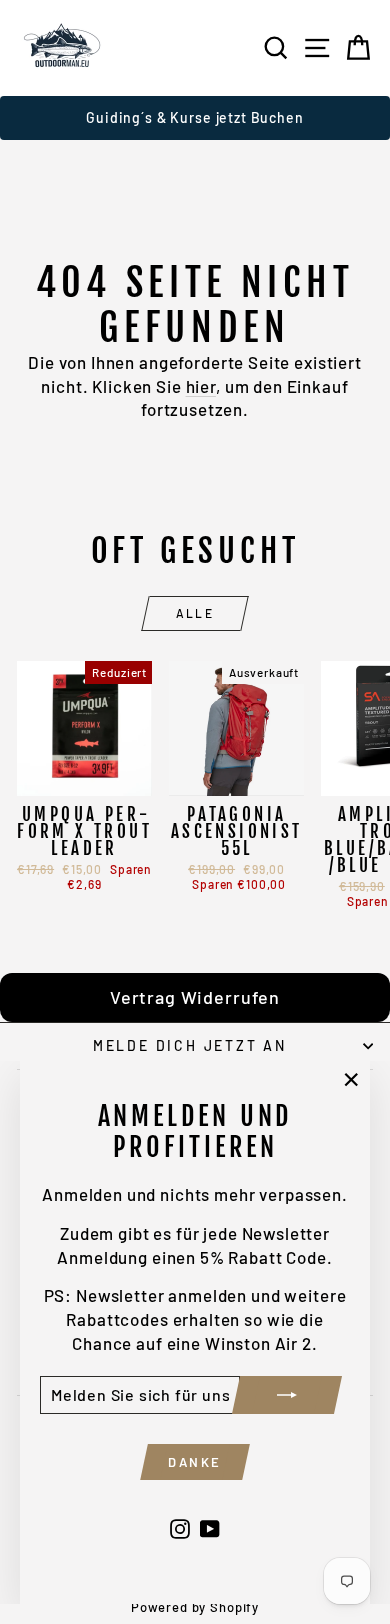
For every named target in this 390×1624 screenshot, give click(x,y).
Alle (195, 613)
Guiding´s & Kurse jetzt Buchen (195, 117)
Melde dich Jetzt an (190, 1045)
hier (201, 386)
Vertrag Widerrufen (195, 997)
